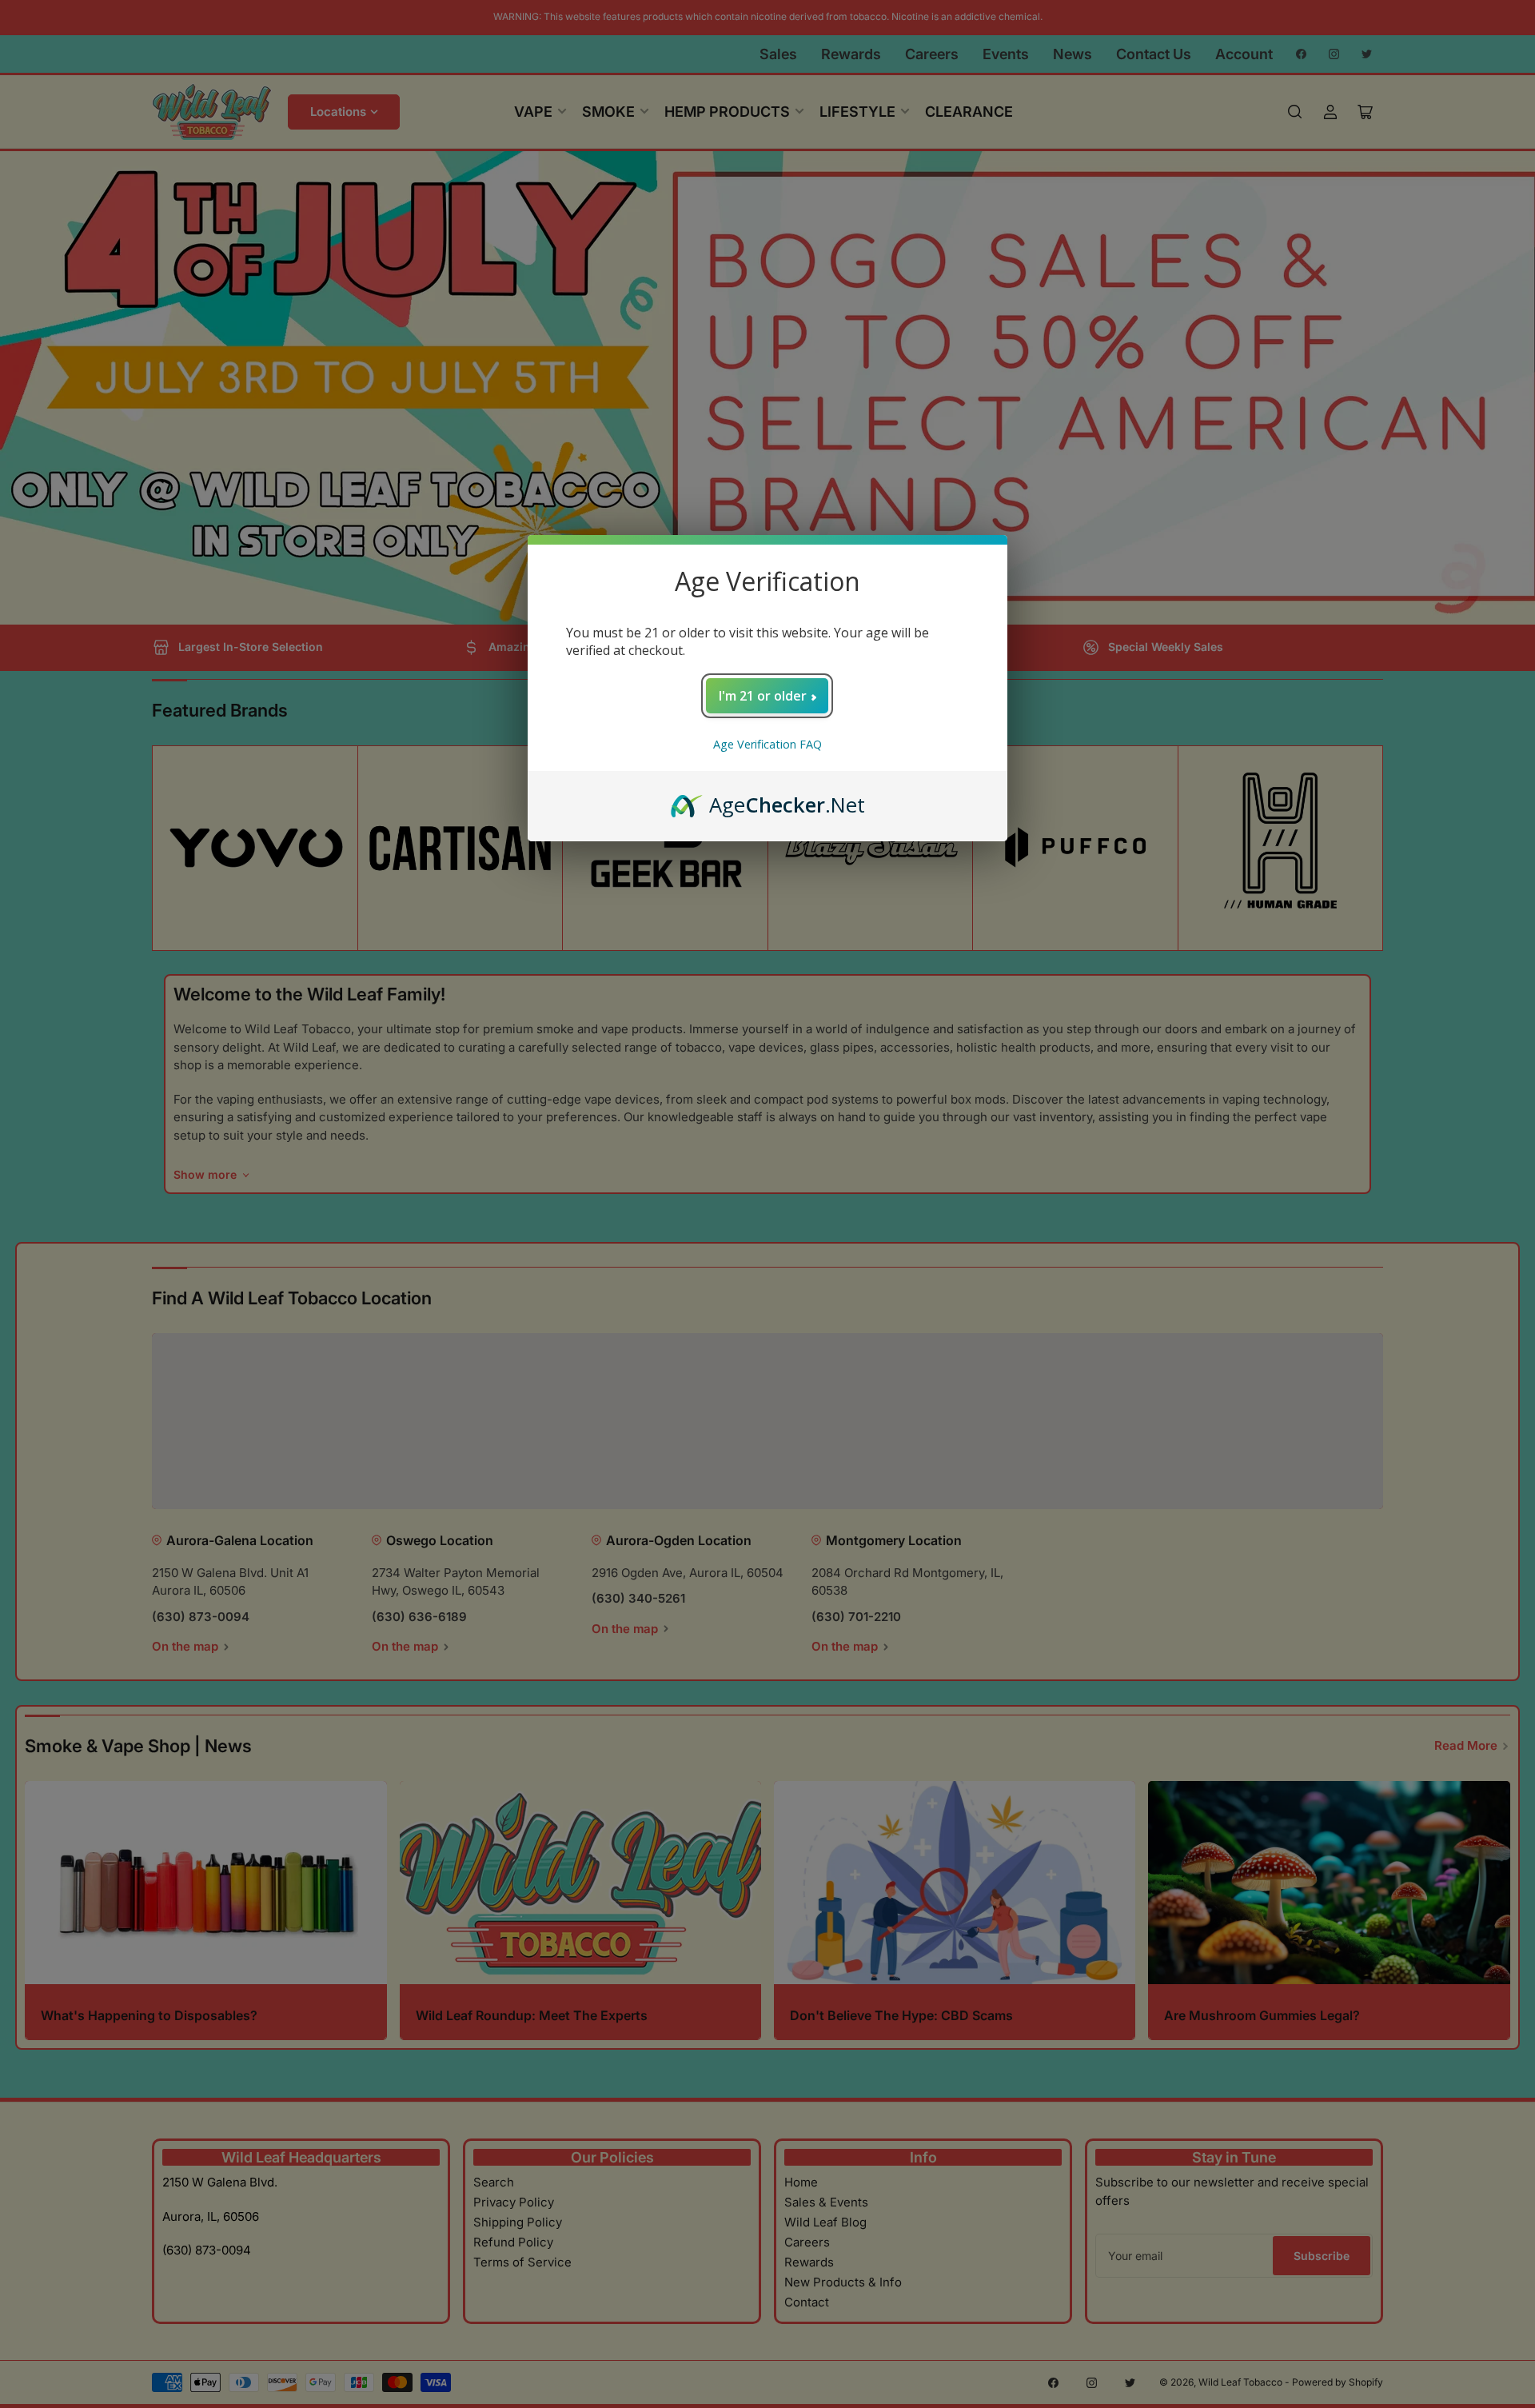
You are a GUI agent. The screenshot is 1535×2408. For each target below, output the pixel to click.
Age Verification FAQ (767, 744)
